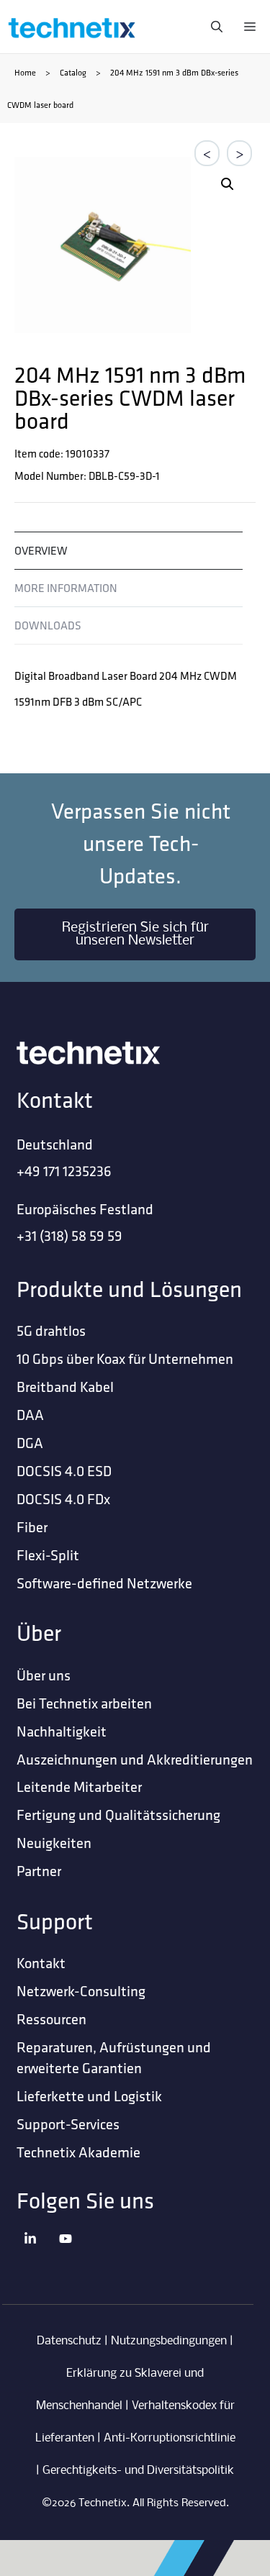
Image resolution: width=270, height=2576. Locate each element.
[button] (228, 184)
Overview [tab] (41, 550)
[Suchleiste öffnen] (213, 27)
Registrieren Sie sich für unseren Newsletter (135, 934)
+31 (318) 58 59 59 (69, 1235)
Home (25, 72)
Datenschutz (69, 2341)
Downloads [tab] (48, 625)
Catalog (73, 72)
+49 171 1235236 (64, 1171)
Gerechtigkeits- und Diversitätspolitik (138, 2471)
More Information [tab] (66, 588)
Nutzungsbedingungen (169, 2341)
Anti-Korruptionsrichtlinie (170, 2438)
